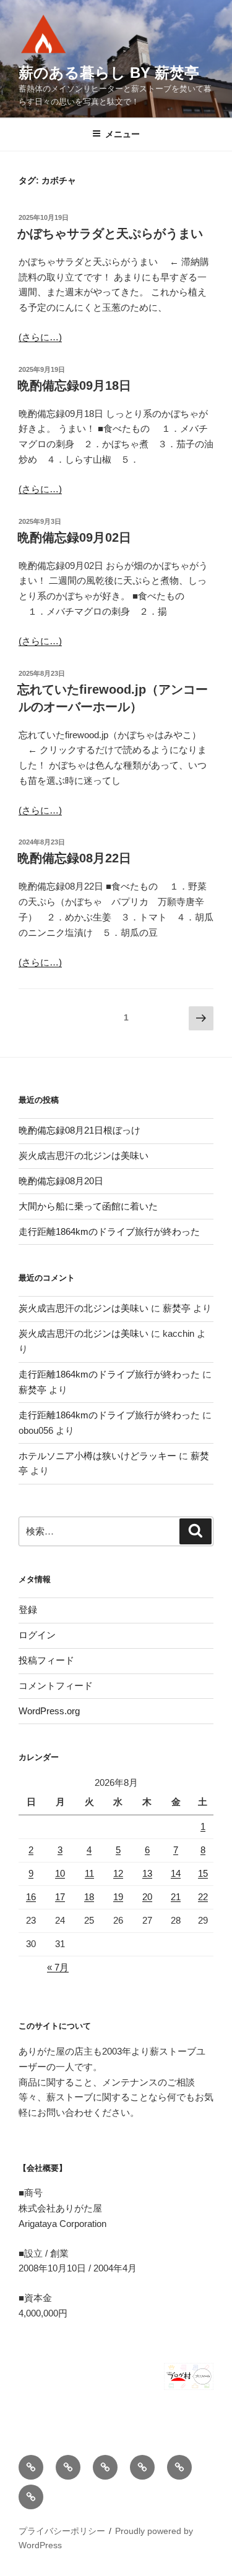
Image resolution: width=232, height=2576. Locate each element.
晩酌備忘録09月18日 (74, 385)
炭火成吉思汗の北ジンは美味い (84, 1155)
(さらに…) (40, 337)
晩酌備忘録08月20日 (61, 1181)
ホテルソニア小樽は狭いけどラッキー (97, 1456)
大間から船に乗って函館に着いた (88, 1206)
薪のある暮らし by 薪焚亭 (109, 73)
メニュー (122, 134)
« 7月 (58, 1967)
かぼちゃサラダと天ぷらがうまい (110, 234)
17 (60, 1897)
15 (203, 1873)
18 (89, 1897)
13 (147, 1873)
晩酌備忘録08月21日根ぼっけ (79, 1130)
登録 (28, 1610)
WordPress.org (49, 1711)
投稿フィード (46, 1660)
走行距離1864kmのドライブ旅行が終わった (109, 1231)
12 (118, 1873)
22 (203, 1897)
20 (147, 1897)
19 (118, 1897)
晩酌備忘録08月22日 (74, 858)
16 (31, 1897)
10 (60, 1873)
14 (176, 1873)
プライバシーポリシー (62, 2531)
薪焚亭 (177, 1308)
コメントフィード (56, 1686)
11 (89, 1873)
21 (176, 1897)
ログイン (37, 1635)
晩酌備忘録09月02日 (74, 537)
